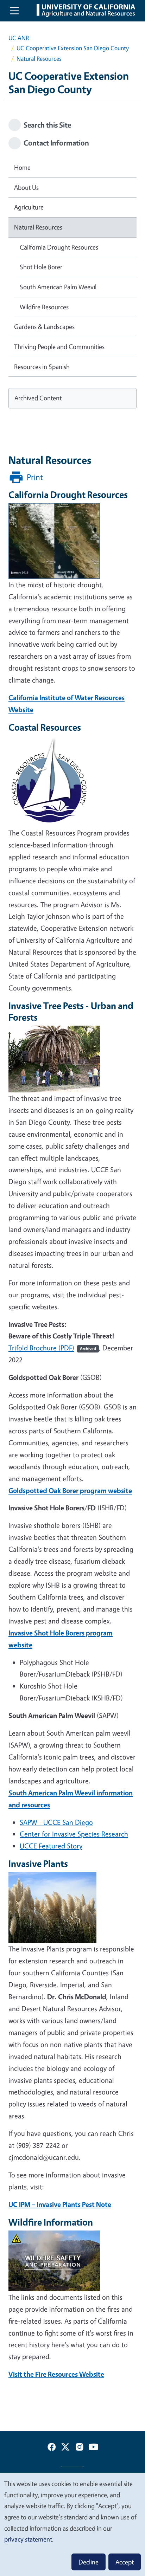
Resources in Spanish (42, 367)
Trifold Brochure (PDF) (52, 1348)
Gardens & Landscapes (44, 327)
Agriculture (29, 207)
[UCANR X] (65, 2448)
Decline (89, 2562)
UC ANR (19, 38)
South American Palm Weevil (58, 287)
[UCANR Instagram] (80, 2448)
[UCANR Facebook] (52, 2448)
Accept (125, 2562)
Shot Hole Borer (41, 267)
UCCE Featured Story (51, 1846)
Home (22, 167)
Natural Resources (38, 227)
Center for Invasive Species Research (74, 1834)
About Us (26, 187)
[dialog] (72, 2524)
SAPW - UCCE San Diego (56, 1822)
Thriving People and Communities (59, 347)
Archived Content (38, 398)
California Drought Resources (59, 247)
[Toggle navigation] (14, 11)
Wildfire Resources (44, 307)
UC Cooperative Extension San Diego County (73, 48)
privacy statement (28, 2539)
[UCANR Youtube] (94, 2448)
